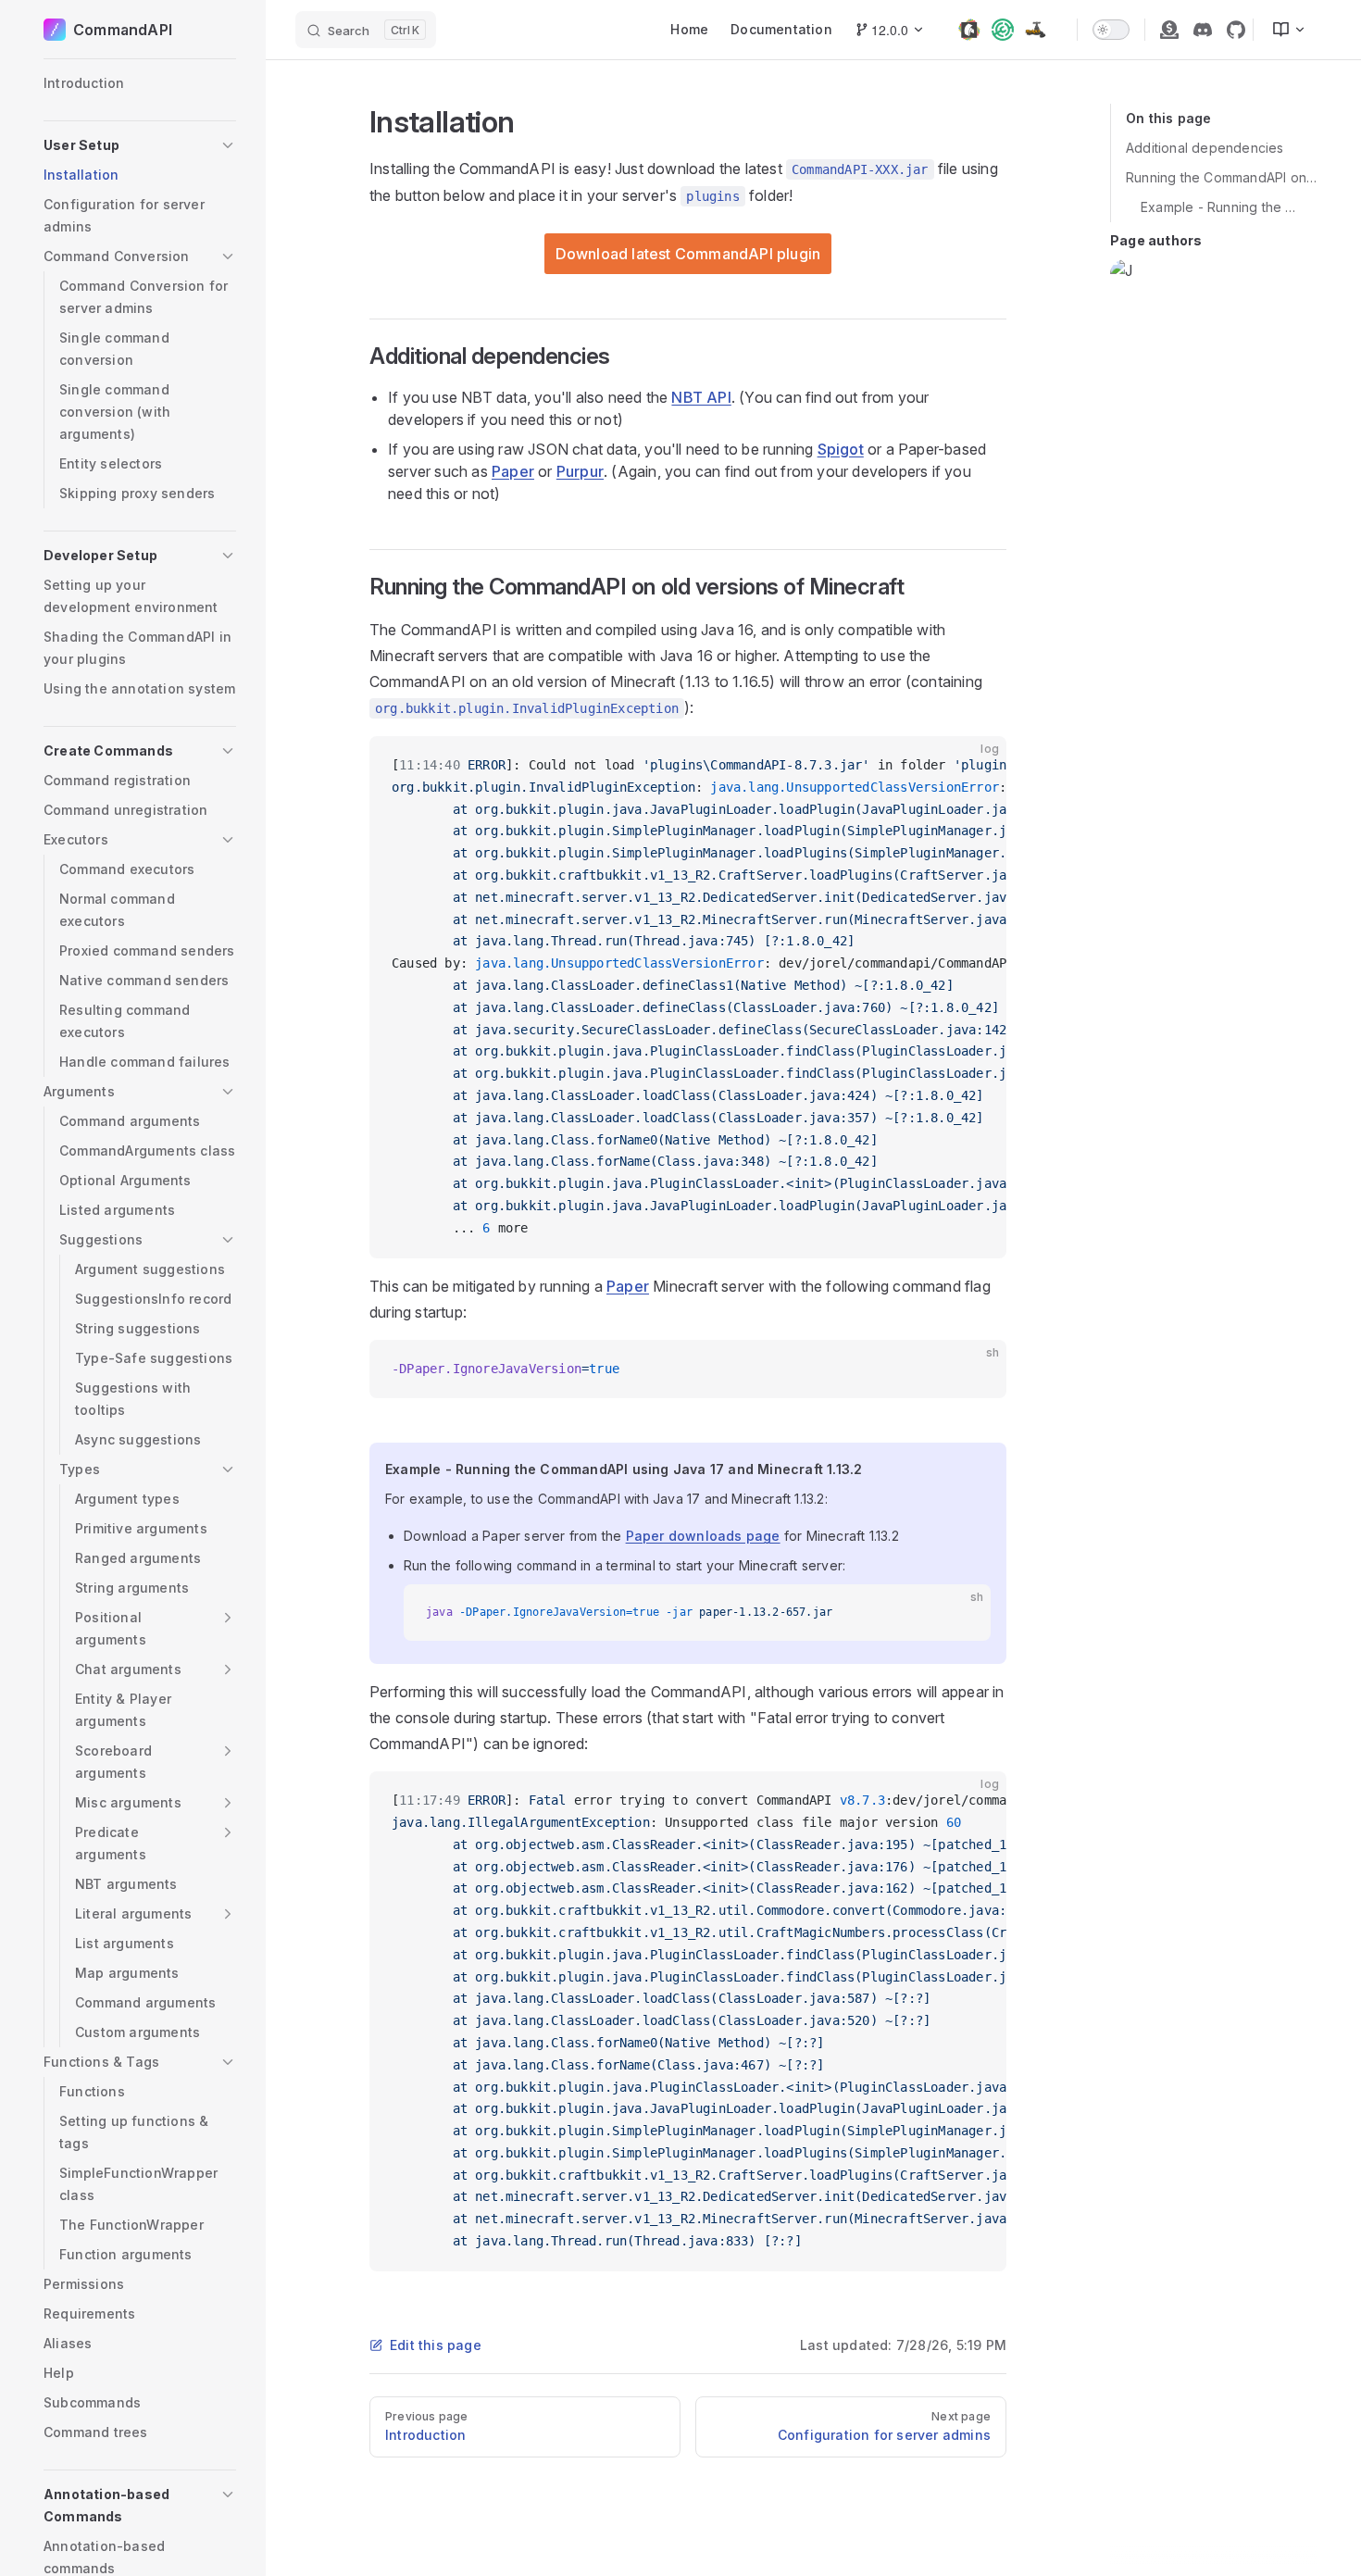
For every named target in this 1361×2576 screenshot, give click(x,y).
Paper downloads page (703, 1536)
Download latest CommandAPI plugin (688, 254)
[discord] (1203, 30)
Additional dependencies (1205, 148)
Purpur (580, 471)
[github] (1236, 30)
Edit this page (436, 2345)
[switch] (1111, 30)
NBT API (701, 397)
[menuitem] (1281, 30)
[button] (140, 145)
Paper (513, 471)
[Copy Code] (977, 766)
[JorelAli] (1125, 274)
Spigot (841, 449)
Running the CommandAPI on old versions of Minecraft (1222, 177)
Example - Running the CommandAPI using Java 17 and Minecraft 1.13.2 (1222, 207)
